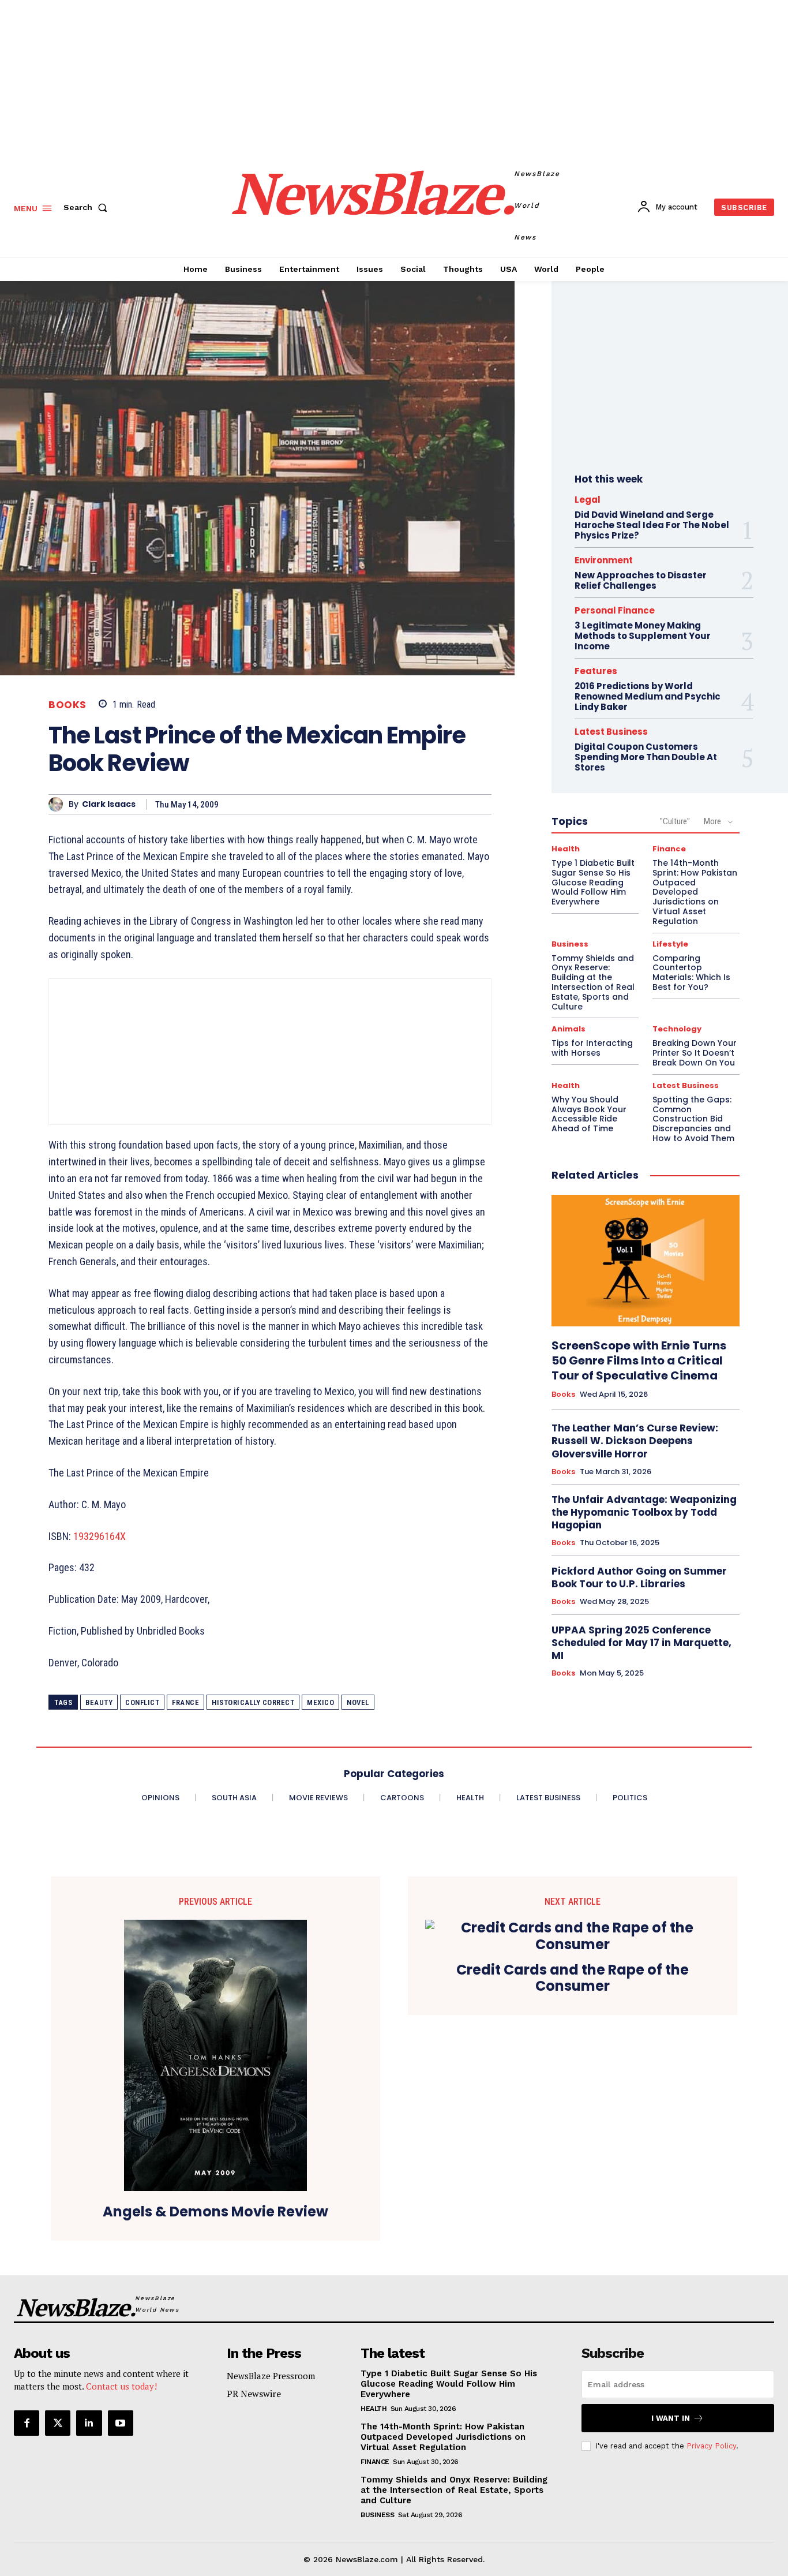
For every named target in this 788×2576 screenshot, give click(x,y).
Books (67, 705)
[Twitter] (58, 2423)
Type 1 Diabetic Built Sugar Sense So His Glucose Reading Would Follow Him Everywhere (593, 882)
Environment (604, 560)
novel (358, 1702)
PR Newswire (254, 2394)
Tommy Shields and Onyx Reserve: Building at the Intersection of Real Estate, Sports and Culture (593, 982)
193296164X (100, 1536)
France (185, 1702)
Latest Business (611, 732)
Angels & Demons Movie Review (215, 2212)
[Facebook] (27, 2423)
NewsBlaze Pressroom (271, 2376)
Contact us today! (121, 2386)
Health (566, 849)
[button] (88, 207)
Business (570, 944)
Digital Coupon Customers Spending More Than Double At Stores (646, 757)
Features (596, 671)
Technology (677, 1029)
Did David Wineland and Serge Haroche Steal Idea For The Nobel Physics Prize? (652, 525)
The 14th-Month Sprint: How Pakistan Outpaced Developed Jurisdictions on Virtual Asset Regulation (443, 2437)
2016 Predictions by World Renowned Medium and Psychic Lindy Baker (648, 696)
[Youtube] (121, 2423)
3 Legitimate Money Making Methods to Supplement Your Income (643, 636)
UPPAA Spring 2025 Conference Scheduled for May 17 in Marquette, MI (641, 1643)
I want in (671, 2418)
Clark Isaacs (109, 804)
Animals (569, 1029)
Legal (588, 500)
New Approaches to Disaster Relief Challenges (641, 580)
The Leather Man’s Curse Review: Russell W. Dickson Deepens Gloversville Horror (635, 1441)
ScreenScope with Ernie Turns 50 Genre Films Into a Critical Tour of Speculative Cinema (639, 1360)
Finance (669, 849)
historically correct (253, 1702)
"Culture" (675, 821)
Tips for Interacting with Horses (592, 1048)
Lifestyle (670, 944)
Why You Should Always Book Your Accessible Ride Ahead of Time (589, 1114)
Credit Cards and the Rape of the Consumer (573, 1979)
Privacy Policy (711, 2446)
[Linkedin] (89, 2423)
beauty (99, 1702)
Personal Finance (615, 610)
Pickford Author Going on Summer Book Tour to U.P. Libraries (639, 1577)
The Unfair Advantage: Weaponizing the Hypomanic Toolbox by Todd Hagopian (644, 1512)
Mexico (320, 1702)
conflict (142, 1702)
